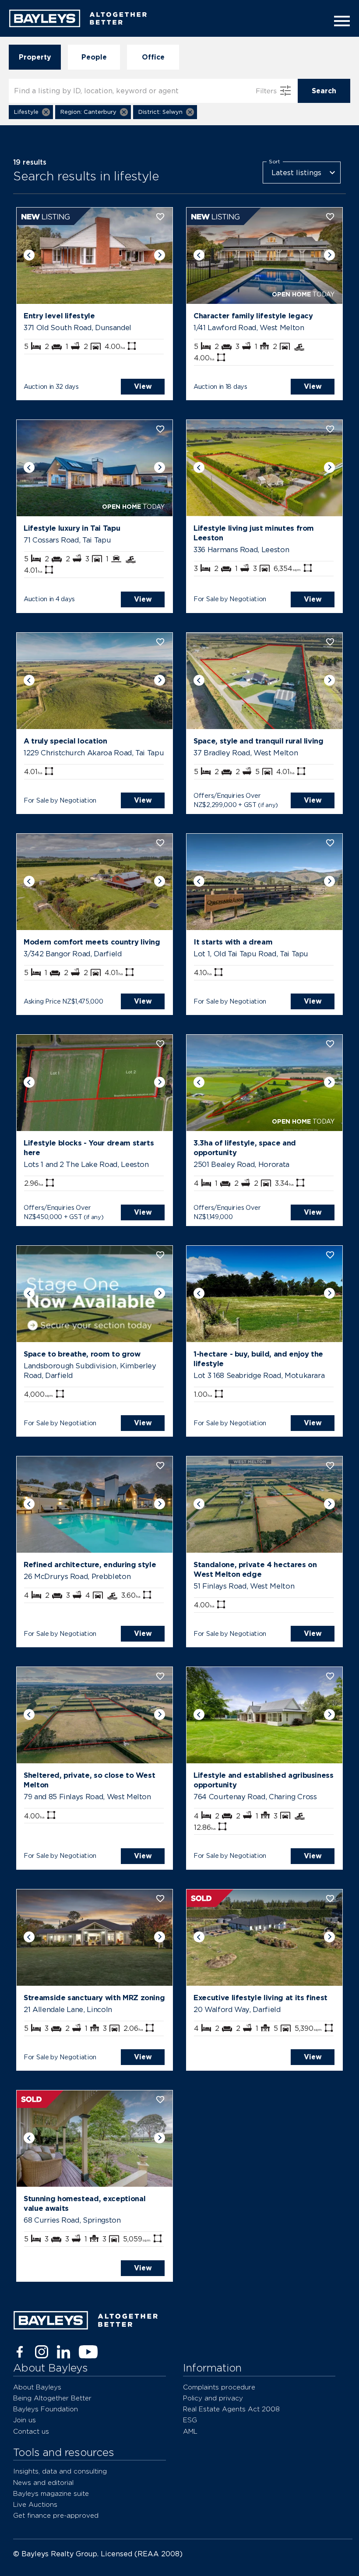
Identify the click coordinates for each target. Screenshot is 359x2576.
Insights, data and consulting (60, 2471)
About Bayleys (37, 2387)
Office (153, 57)
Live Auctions (35, 2504)
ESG (190, 2420)
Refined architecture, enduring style (90, 1565)
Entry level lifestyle (59, 316)
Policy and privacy (213, 2398)
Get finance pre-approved (56, 2515)
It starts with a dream (233, 942)
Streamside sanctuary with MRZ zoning (94, 1998)
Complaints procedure (219, 2387)
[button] (31, 112)
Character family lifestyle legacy (253, 316)
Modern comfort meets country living (92, 942)
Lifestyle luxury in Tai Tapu (72, 528)
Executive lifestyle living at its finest (260, 1998)
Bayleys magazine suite (51, 2493)
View (143, 386)
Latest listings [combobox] (296, 173)
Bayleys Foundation (46, 2409)
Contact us (31, 2431)
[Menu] (339, 21)
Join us (25, 2420)
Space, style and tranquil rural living (259, 741)
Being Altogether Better (52, 2398)
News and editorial (43, 2483)
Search (324, 91)
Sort (275, 162)
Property (35, 57)
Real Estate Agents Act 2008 (231, 2409)
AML (190, 2431)
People (94, 57)
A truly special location (65, 741)
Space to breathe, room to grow (82, 1354)
